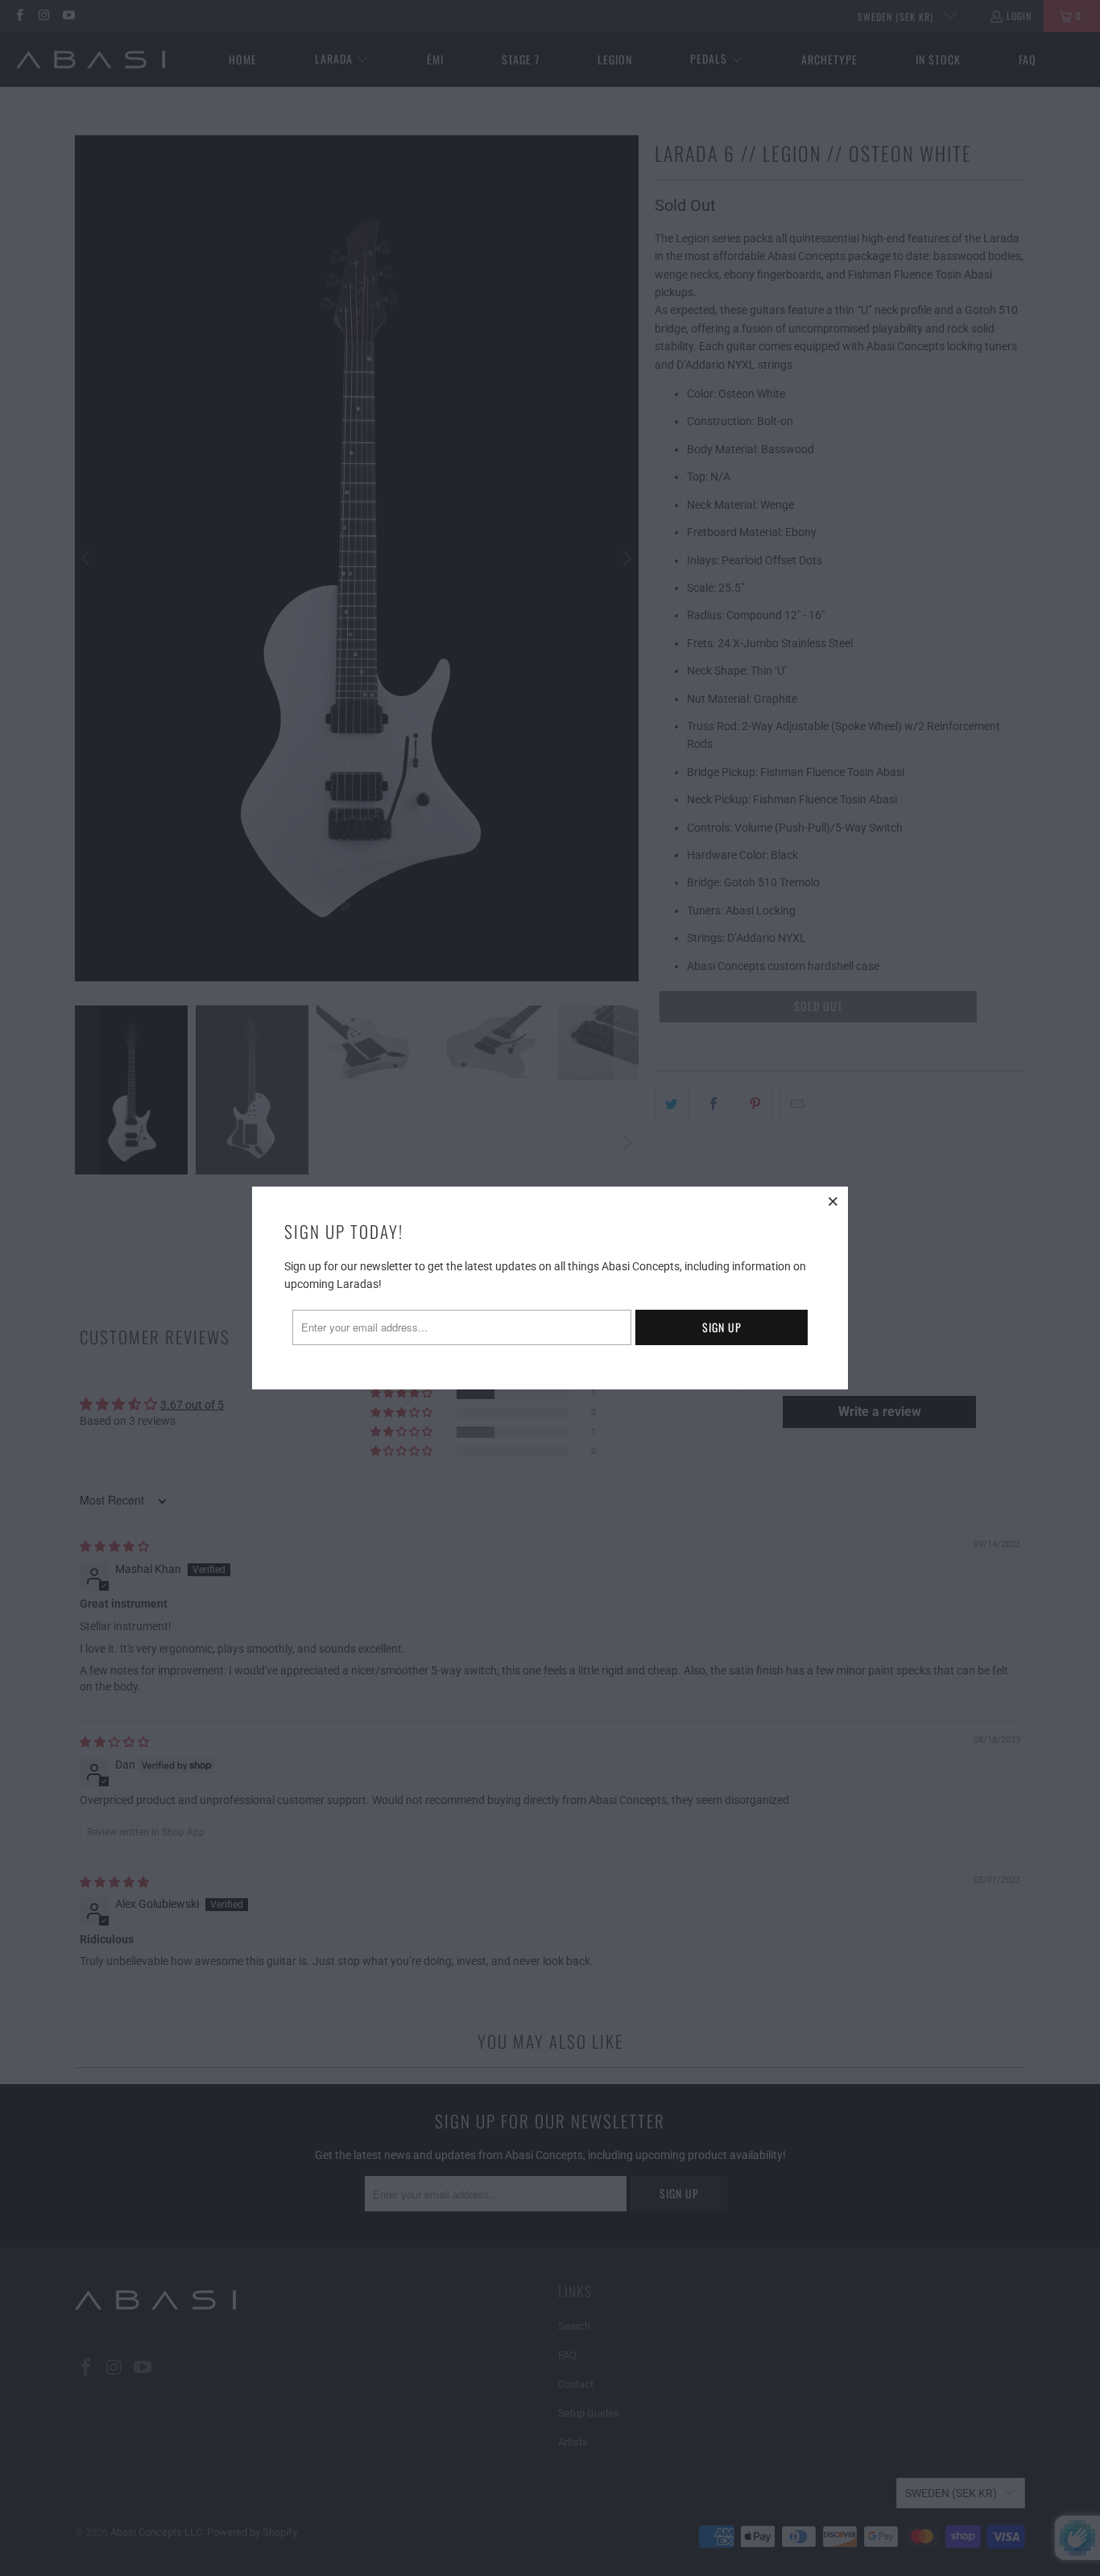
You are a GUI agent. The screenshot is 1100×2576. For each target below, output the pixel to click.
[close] (833, 1201)
